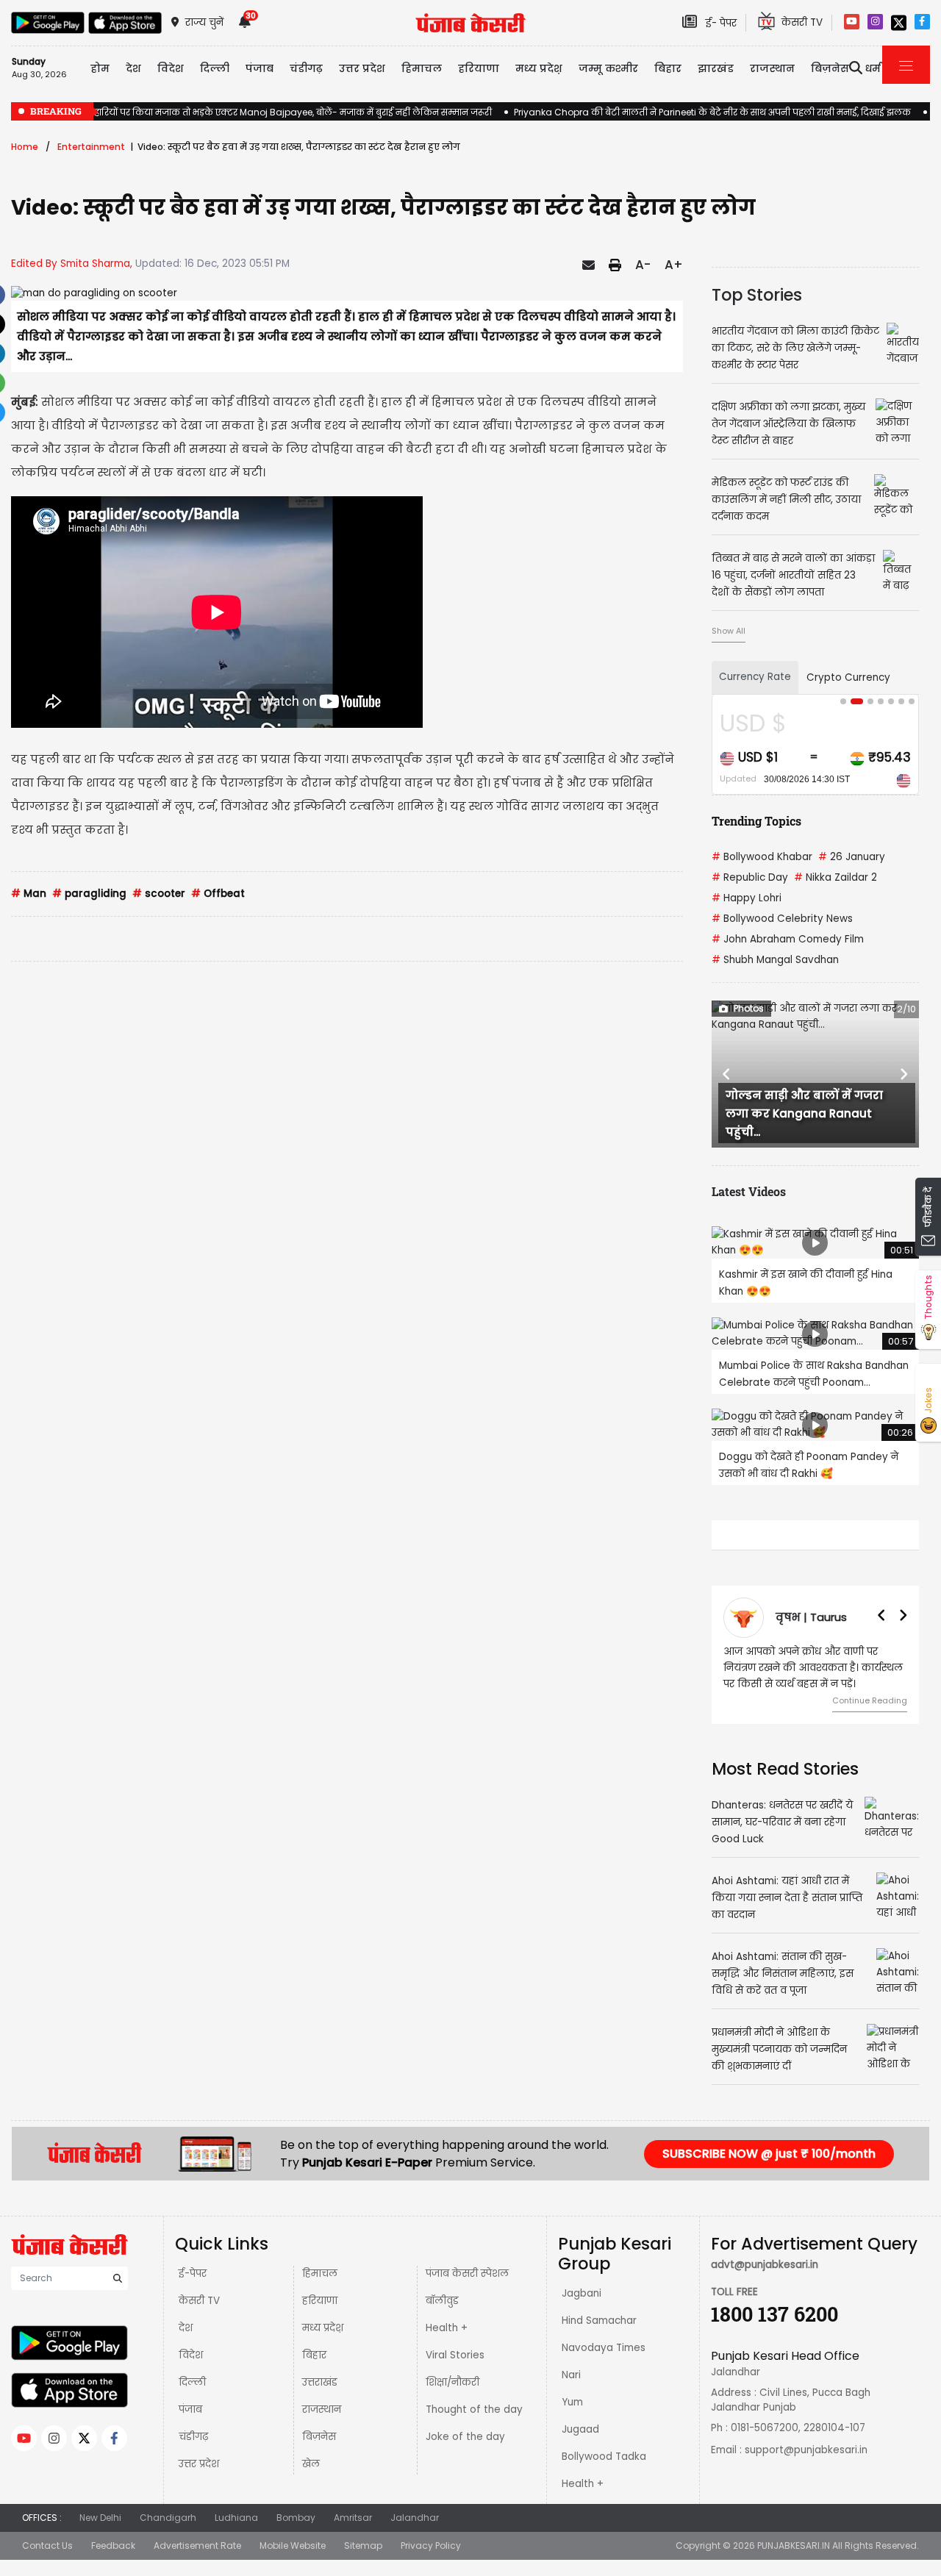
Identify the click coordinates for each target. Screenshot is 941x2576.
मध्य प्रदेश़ (539, 68)
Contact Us (47, 2562)
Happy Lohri (747, 898)
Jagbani (582, 2310)
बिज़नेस (319, 2453)
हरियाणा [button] (479, 68)
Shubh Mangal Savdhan (775, 960)
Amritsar (353, 2534)
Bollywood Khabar (762, 857)
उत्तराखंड (320, 2398)
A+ (674, 265)
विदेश (191, 2371)
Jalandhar (415, 2534)
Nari (571, 2391)
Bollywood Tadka (604, 2473)
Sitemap (363, 2562)
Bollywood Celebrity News (782, 919)
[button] (727, 1074)
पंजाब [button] (260, 68)
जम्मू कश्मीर (608, 68)
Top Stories (757, 295)
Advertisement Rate (197, 2562)
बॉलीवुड (442, 2317)
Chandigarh (168, 2534)
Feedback (113, 2562)
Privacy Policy (431, 2562)
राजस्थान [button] (772, 68)
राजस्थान (322, 2426)
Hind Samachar (599, 2337)
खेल (311, 2480)
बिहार (668, 68)
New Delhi (100, 2534)
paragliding (89, 894)
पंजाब (190, 2426)
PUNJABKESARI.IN (794, 2562)
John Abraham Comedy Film (788, 939)
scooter (159, 894)
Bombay (296, 2534)
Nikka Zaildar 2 (836, 877)
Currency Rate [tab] (755, 677)
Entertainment (91, 147)
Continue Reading (870, 1700)
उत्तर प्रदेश (362, 68)
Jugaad (580, 2446)
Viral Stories (455, 2371)
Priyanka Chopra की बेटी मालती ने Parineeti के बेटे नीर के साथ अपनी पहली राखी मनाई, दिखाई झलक (712, 112)
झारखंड (716, 68)
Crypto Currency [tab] (848, 677)
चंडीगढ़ (193, 2453)
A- (643, 265)
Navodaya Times (604, 2364)
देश (186, 2344)
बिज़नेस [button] (830, 68)
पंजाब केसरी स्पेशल (467, 2290)
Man (29, 894)
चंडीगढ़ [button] (306, 68)
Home (25, 147)
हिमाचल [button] (422, 68)
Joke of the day (465, 2453)
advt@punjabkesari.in (765, 2281)
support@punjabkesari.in (806, 2466)
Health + (447, 2344)
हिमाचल (320, 2290)
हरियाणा (320, 2317)
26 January (852, 857)
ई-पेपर (193, 2290)
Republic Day (750, 877)
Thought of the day (474, 2426)
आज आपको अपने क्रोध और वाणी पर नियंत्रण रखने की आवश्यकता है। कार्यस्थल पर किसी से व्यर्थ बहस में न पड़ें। (813, 1668)
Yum (572, 2418)
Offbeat (218, 894)
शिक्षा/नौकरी (452, 2398)
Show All (729, 631)
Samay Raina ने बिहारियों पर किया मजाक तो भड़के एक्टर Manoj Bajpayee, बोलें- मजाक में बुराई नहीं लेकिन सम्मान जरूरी (251, 112)
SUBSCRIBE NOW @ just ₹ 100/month (769, 2170)
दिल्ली (215, 68)
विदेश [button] (171, 68)
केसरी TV (199, 2317)
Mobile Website (293, 2562)
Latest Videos (749, 1191)
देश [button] (133, 68)
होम (100, 68)
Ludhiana (236, 2534)
